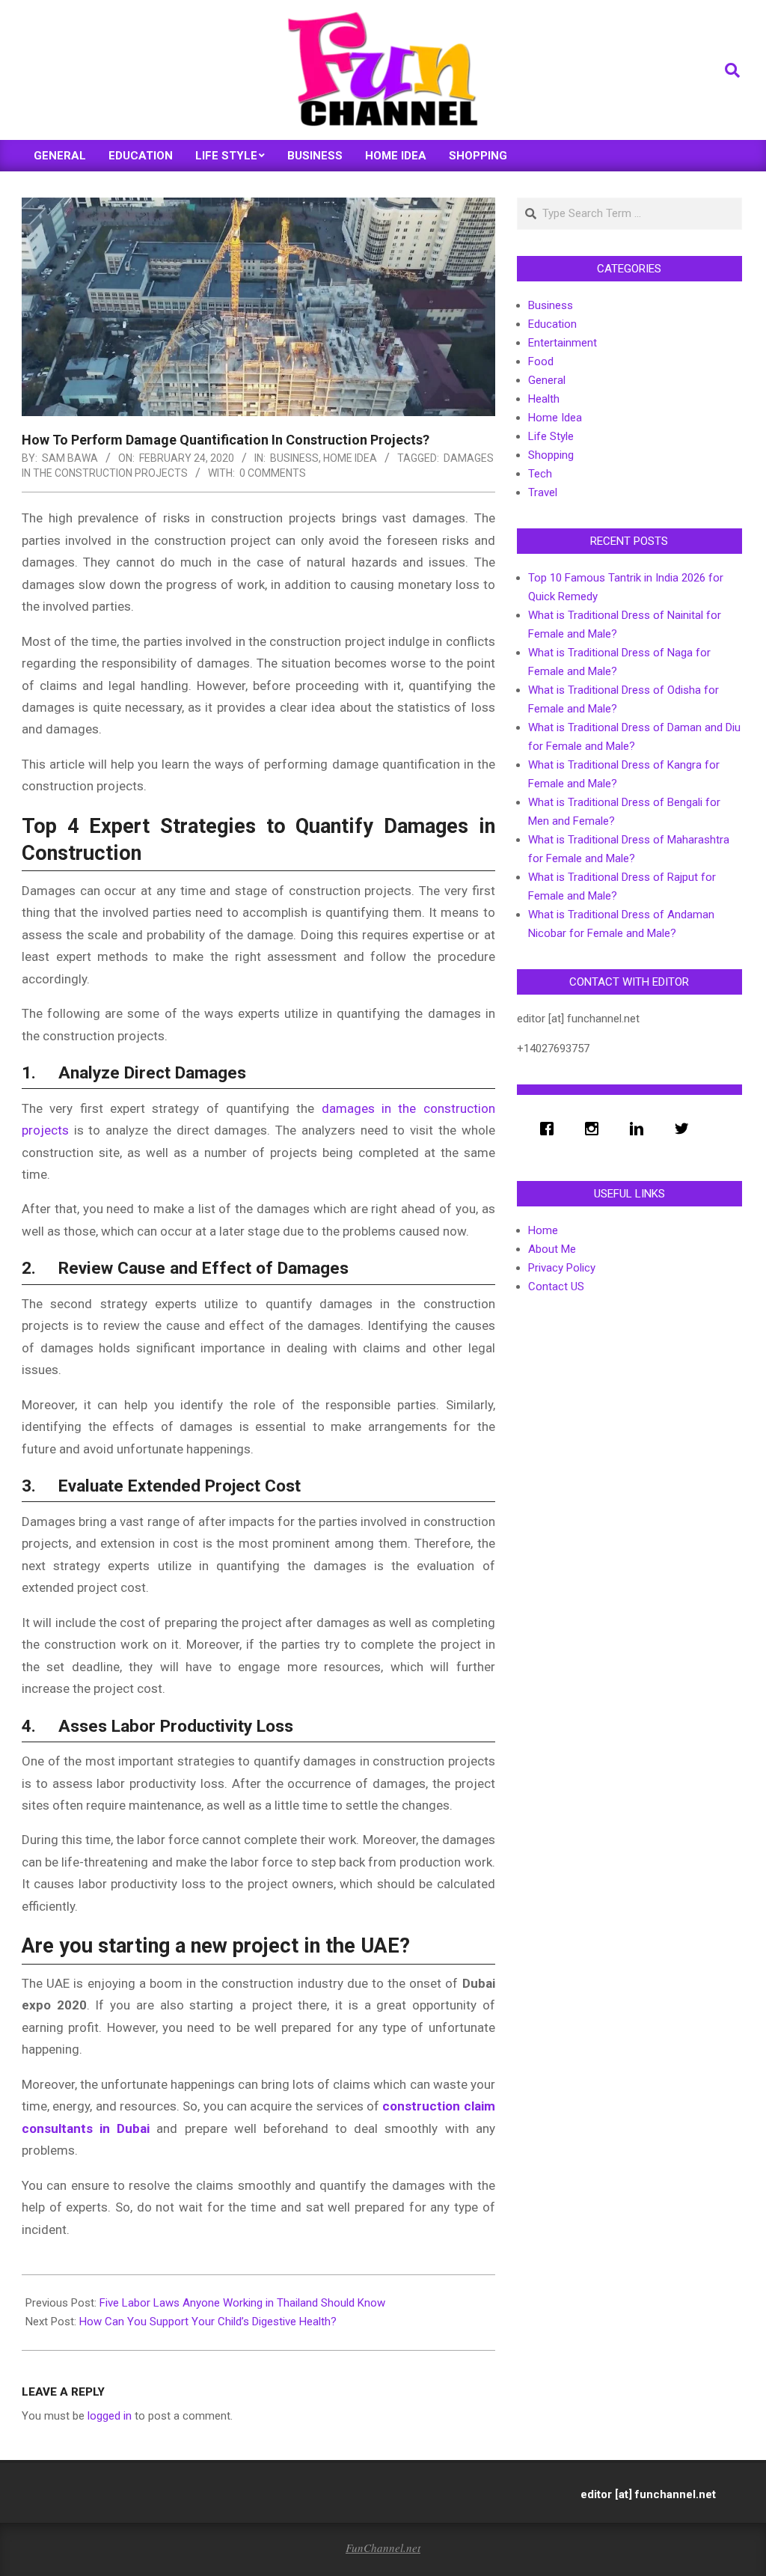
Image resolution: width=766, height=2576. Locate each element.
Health (544, 399)
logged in (110, 2416)
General (547, 380)
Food (541, 361)
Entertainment (563, 343)
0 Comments (273, 473)
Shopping (551, 455)
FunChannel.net (383, 2548)
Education (552, 324)
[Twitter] (685, 1129)
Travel (543, 492)
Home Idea (350, 458)
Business (294, 458)
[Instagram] (595, 1129)
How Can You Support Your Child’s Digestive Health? (208, 2322)
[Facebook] (551, 1129)
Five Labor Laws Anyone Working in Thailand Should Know (242, 2303)
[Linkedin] (640, 1129)
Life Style (551, 436)
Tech (540, 474)
